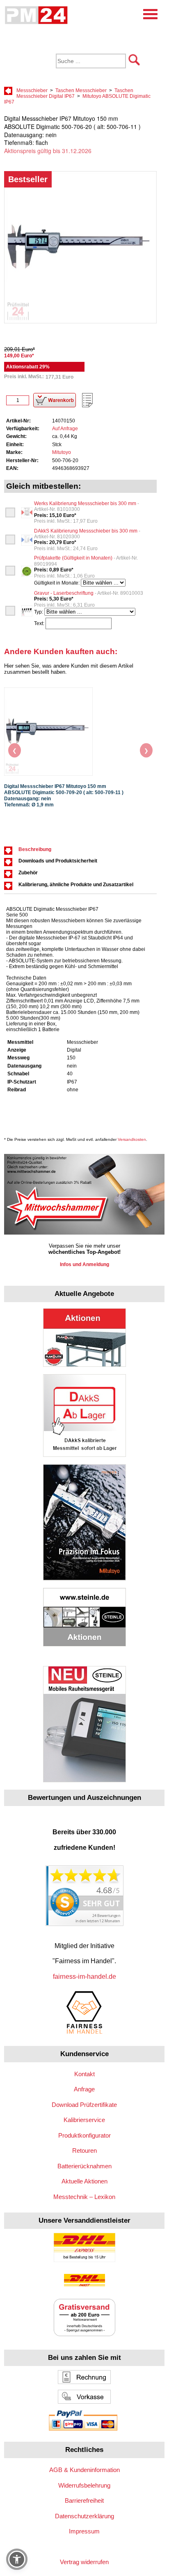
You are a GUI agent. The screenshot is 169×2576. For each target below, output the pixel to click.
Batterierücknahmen (84, 2166)
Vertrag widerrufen (84, 2562)
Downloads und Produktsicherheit (58, 861)
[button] (17, 2559)
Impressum (84, 2531)
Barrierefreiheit (84, 2500)
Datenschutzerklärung (84, 2516)
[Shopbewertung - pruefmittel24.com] (84, 1924)
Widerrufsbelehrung (84, 2485)
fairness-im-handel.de (84, 1977)
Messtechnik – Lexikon (84, 2197)
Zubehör (28, 873)
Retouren (84, 2150)
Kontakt (84, 2074)
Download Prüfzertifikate (84, 2105)
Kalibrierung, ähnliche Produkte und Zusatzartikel (76, 885)
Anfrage (84, 2089)
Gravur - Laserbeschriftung (89, 593)
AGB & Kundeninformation (84, 2470)
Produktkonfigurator (84, 2135)
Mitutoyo (62, 452)
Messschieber (32, 90)
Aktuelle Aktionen (84, 2181)
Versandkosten (132, 1139)
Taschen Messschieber (81, 90)
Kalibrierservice (84, 2120)
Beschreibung (35, 849)
